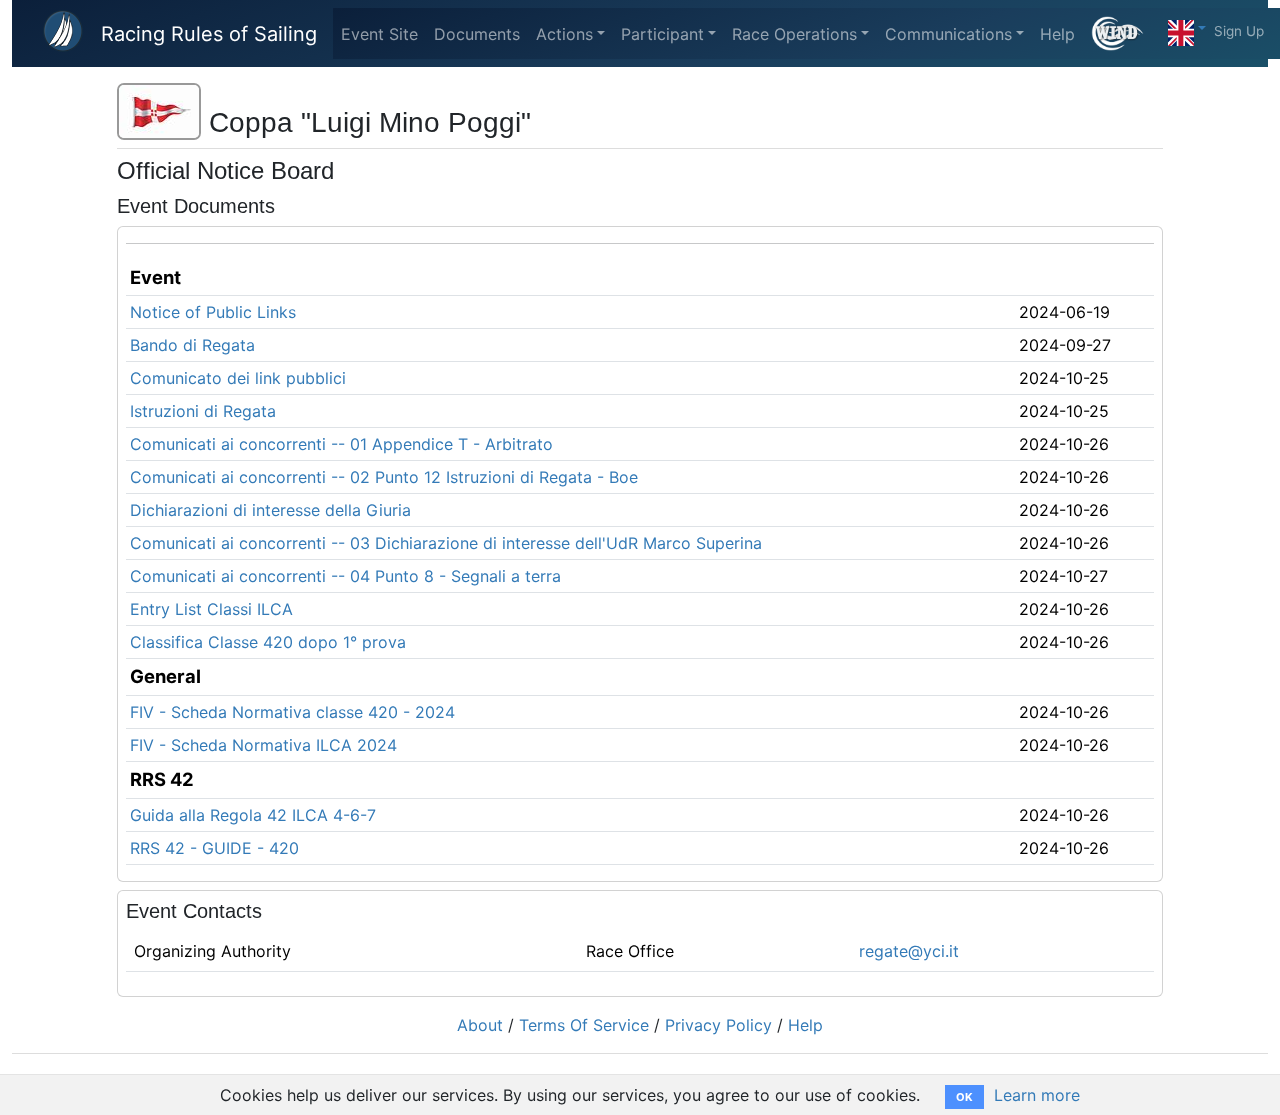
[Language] (1187, 28)
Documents (477, 34)
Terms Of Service (584, 1025)
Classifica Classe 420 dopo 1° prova (268, 642)
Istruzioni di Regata (203, 411)
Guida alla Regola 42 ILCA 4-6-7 (253, 815)
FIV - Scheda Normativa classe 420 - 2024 (292, 712)
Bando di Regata (192, 345)
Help (1057, 34)
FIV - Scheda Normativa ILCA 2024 (263, 745)
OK (964, 1097)
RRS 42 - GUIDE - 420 (214, 848)
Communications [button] (948, 34)
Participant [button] (662, 34)
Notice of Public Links (213, 312)
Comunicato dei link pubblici (238, 378)
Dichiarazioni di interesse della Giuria (270, 510)
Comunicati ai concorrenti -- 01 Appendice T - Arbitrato (341, 444)
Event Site (379, 34)
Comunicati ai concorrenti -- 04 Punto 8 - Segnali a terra (345, 576)
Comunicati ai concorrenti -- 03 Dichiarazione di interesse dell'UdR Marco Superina (446, 543)
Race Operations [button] (794, 34)
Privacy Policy (718, 1025)
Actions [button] (564, 34)
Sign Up (1239, 31)
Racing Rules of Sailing (209, 34)
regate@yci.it (909, 951)
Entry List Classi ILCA (211, 609)
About (480, 1025)
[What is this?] (1125, 33)
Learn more (1037, 1095)
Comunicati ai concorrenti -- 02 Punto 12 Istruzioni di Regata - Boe (384, 477)
